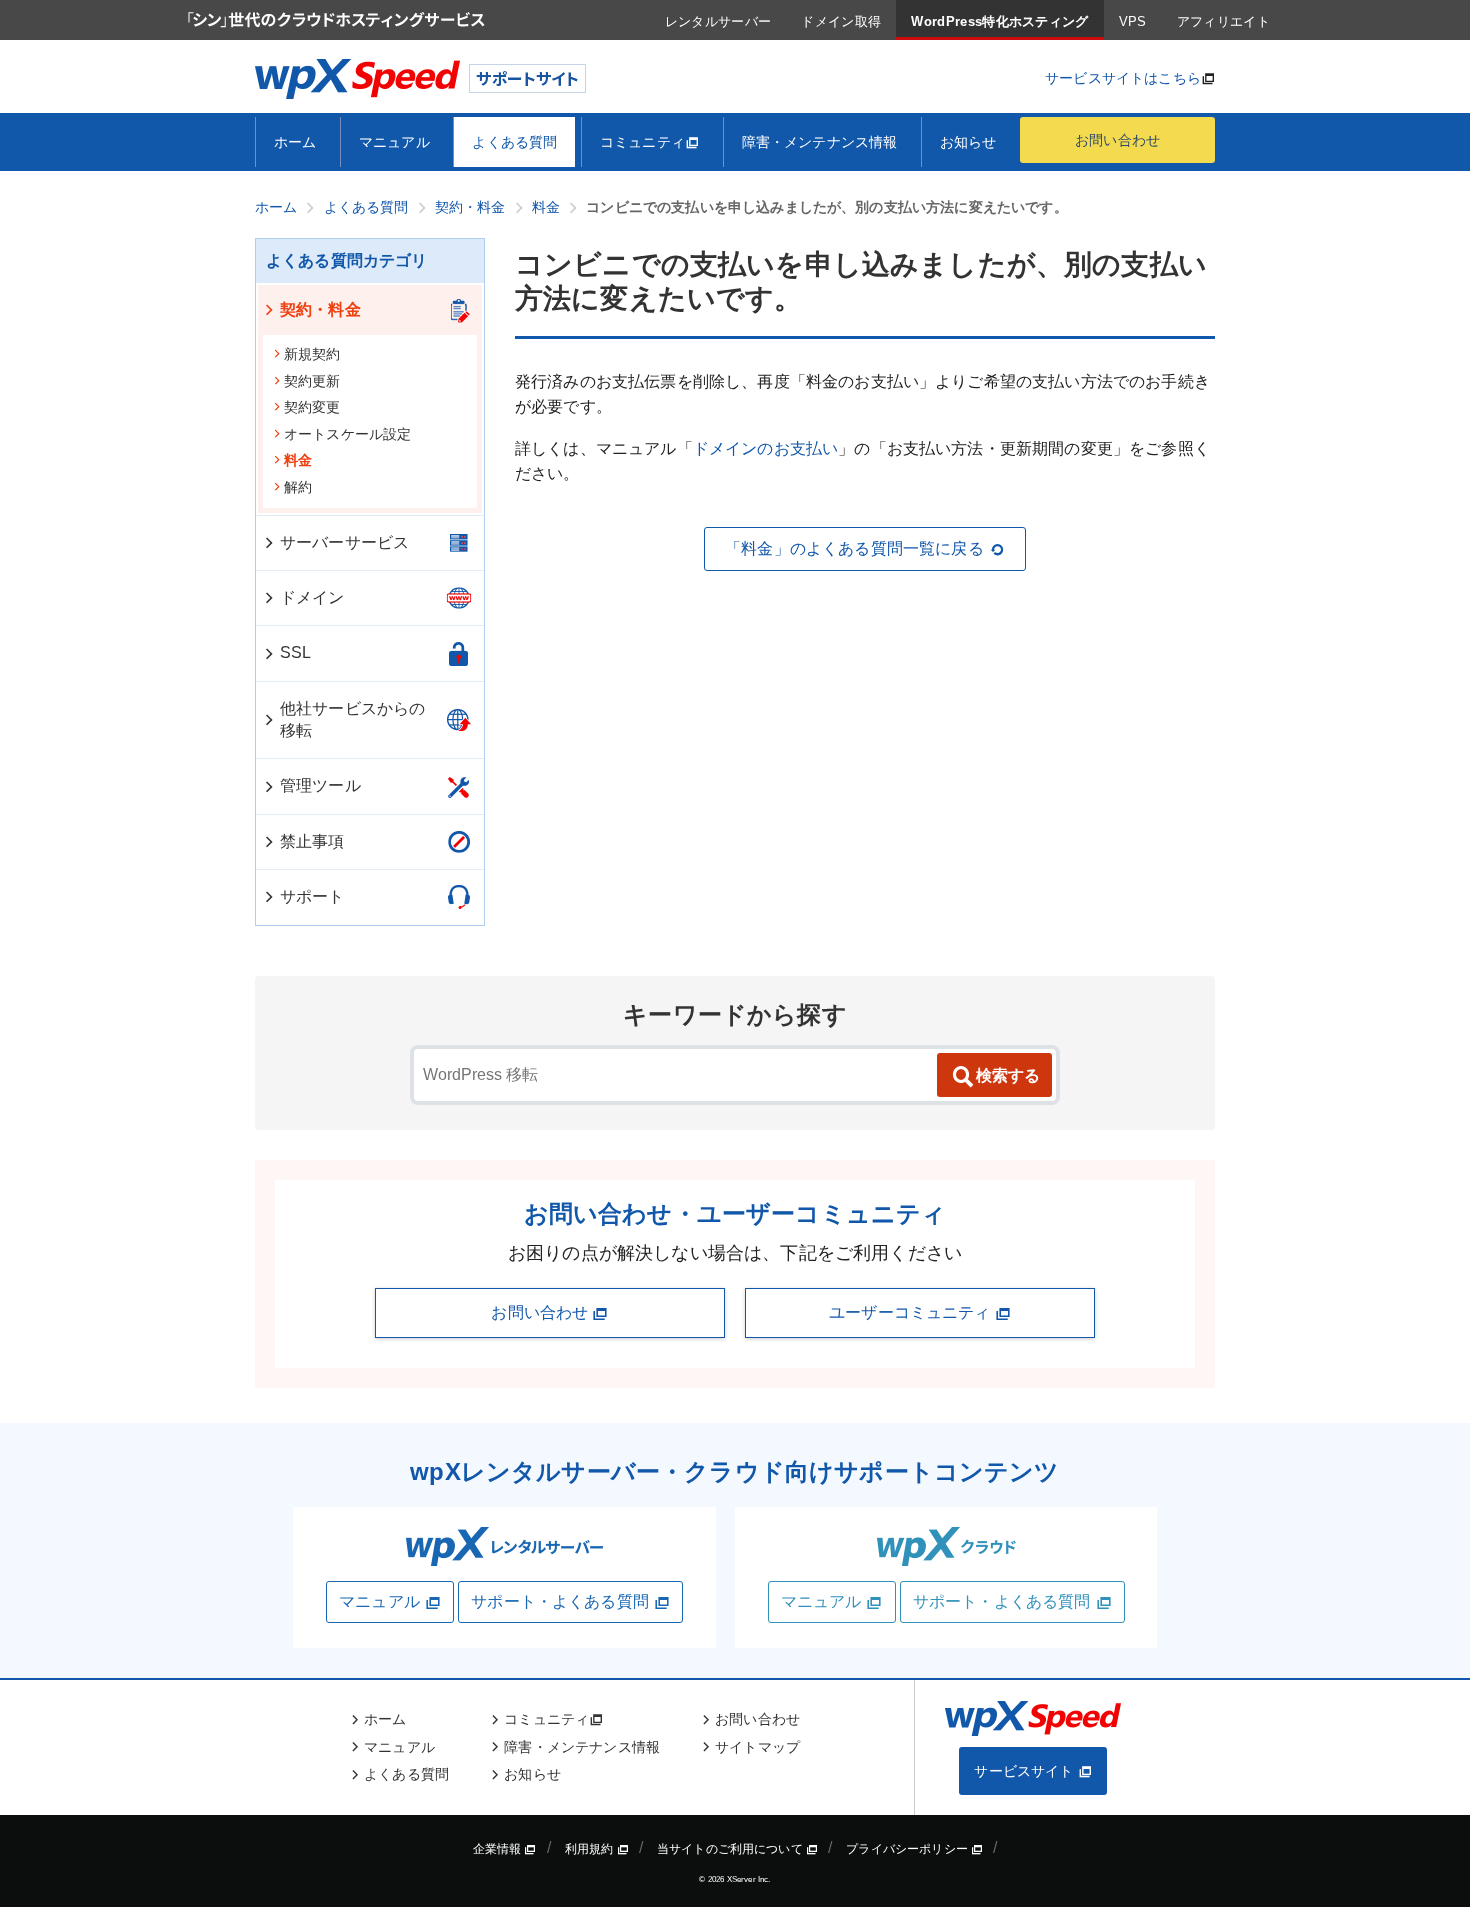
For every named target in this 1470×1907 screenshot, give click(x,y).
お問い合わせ (1117, 140)
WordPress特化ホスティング (999, 21)
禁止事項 (312, 841)
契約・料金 (320, 309)
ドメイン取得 (841, 21)
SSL (295, 652)
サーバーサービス (344, 542)
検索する (1008, 1075)
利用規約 (591, 1849)
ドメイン (312, 597)
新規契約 (312, 354)
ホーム (295, 142)
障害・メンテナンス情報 (820, 142)
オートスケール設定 (347, 434)
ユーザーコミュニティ (912, 1312)
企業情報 (499, 1849)
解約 (298, 487)
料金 (298, 460)
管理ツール (320, 785)
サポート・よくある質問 (560, 1601)
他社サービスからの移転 (352, 719)
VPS (1133, 21)
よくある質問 (514, 142)
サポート (312, 896)
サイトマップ (757, 1747)
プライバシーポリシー (908, 1849)
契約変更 (312, 407)
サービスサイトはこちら (1123, 78)
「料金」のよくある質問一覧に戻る (854, 548)
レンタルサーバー (718, 21)
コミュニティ (642, 142)
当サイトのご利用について (731, 1849)
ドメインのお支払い (765, 448)
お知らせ (968, 142)
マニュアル (394, 142)
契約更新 (312, 381)
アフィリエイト (1223, 21)
